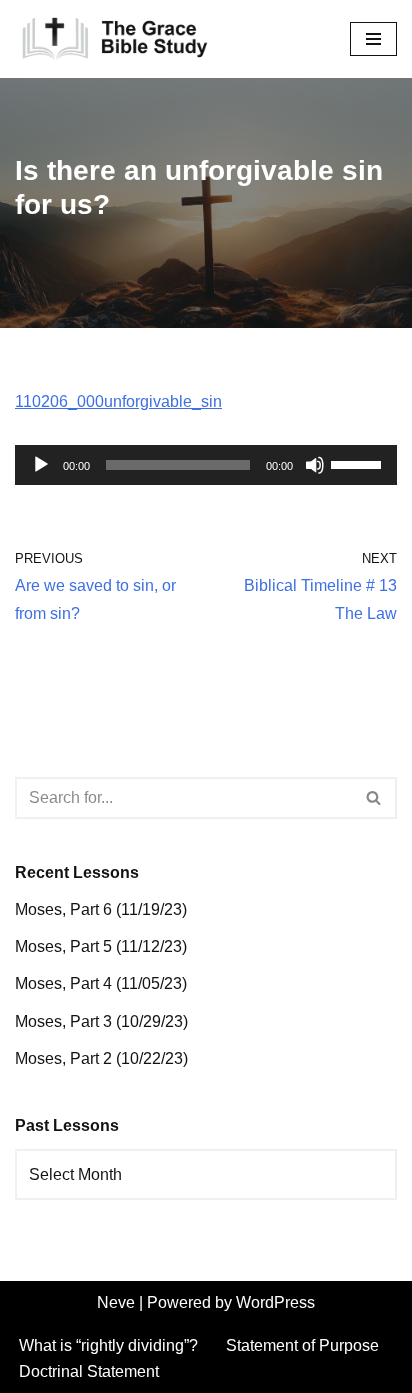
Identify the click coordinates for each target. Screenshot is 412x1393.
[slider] (359, 463)
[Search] (374, 798)
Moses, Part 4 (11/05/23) (101, 983)
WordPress (275, 1302)
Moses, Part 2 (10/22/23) (101, 1058)
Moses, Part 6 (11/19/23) (101, 909)
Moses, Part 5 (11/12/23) (101, 946)
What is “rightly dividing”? (108, 1345)
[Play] (41, 465)
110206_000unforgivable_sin (118, 401)
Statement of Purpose (302, 1345)
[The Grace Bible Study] (115, 39)
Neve (116, 1302)
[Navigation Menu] (373, 39)
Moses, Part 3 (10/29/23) (101, 1021)
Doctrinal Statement (89, 1371)
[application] (206, 465)
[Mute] (315, 465)
